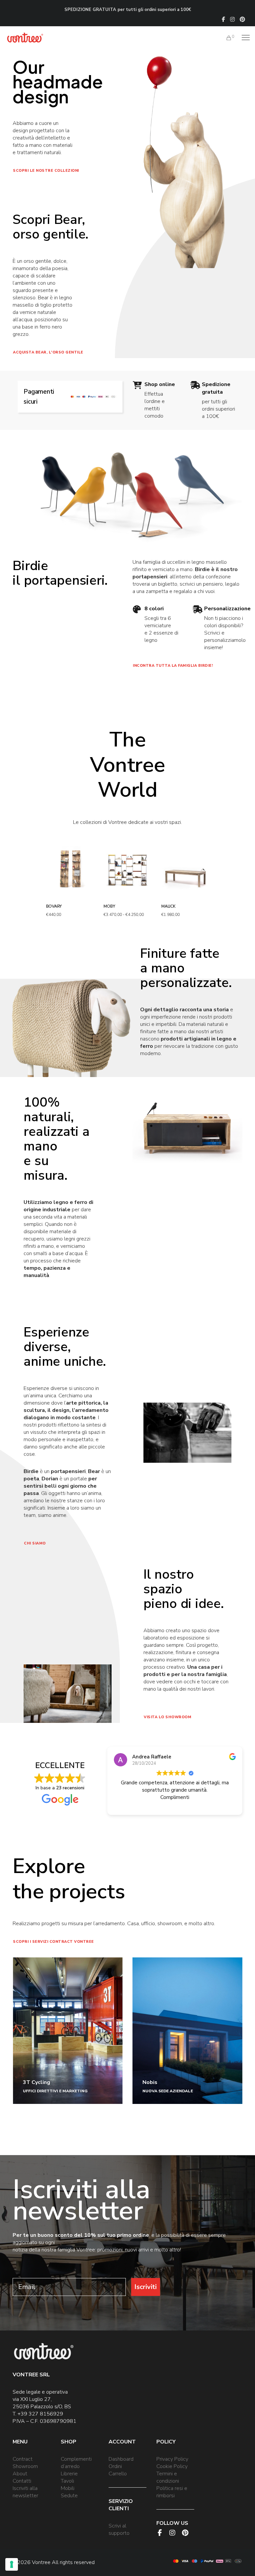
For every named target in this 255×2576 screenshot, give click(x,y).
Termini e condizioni (168, 2477)
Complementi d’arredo (76, 2463)
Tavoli (67, 2481)
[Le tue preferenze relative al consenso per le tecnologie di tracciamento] (12, 2564)
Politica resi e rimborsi (172, 2492)
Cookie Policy (172, 2466)
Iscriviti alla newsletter (25, 2492)
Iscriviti (146, 2287)
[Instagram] (232, 19)
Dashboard (121, 2459)
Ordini (115, 2466)
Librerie (69, 2474)
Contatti (22, 2481)
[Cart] (226, 38)
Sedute (69, 2496)
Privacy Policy (172, 2459)
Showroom (25, 2466)
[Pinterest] (242, 19)
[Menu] (243, 38)
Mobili (68, 2488)
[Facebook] (223, 19)
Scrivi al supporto (119, 2529)
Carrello (118, 2474)
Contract (23, 2459)
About (20, 2474)
